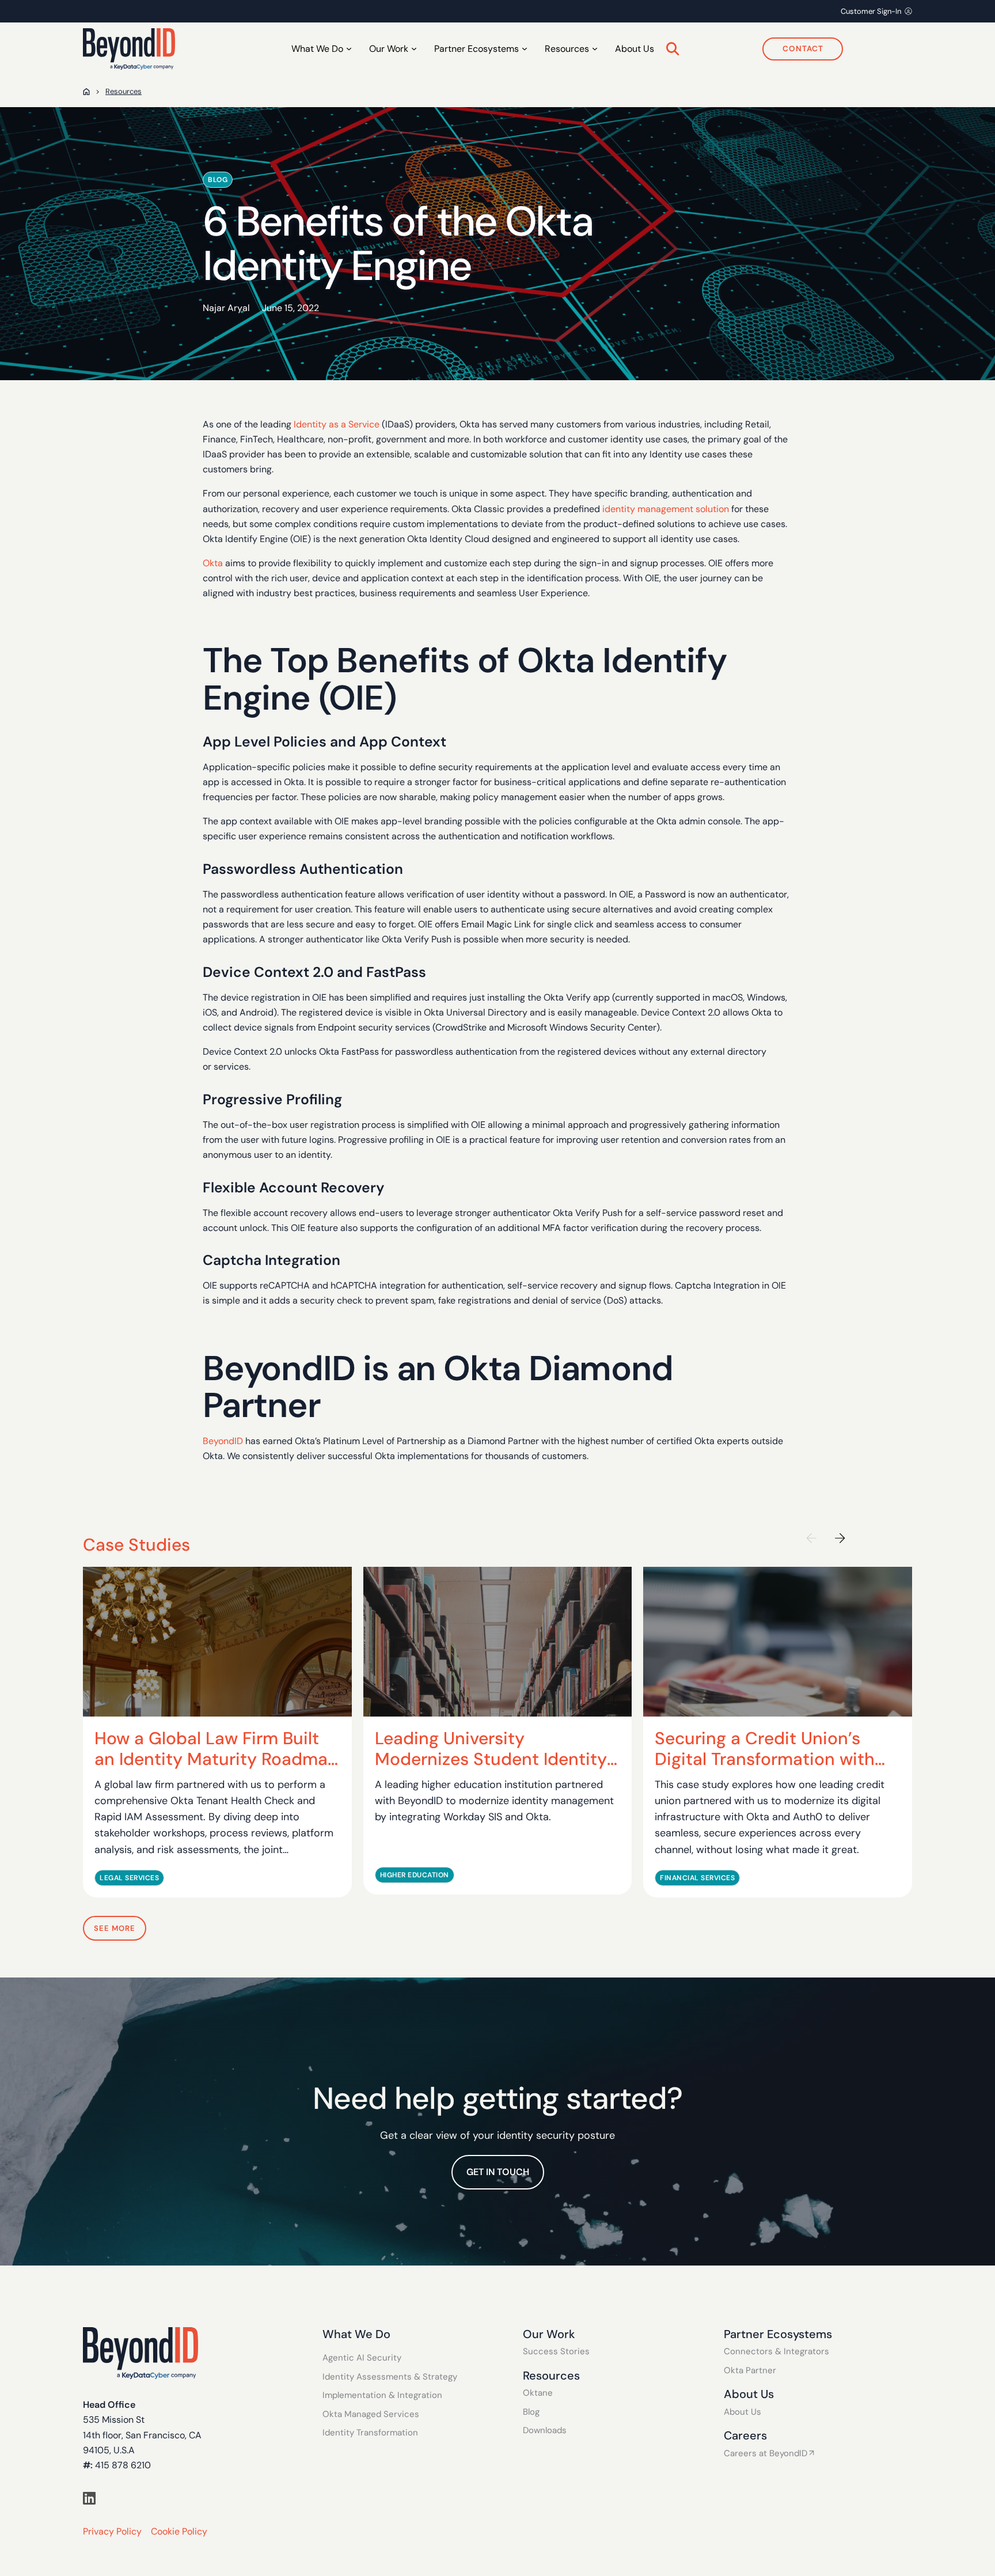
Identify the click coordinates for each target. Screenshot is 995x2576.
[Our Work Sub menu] (414, 49)
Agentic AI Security (362, 2358)
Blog (531, 2412)
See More (115, 1928)
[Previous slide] (811, 1538)
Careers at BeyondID (766, 2454)
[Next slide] (840, 1538)
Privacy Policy (112, 2531)
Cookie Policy (179, 2531)
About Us (635, 49)
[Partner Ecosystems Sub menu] (525, 49)
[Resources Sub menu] (595, 49)
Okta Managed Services (371, 2414)
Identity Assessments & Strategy (390, 2377)
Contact (803, 49)
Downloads (545, 2431)
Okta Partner (750, 2371)
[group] (217, 1732)
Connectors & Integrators (776, 2352)
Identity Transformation (370, 2433)
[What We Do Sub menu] (349, 49)
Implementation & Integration (382, 2395)
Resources (124, 91)
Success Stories (556, 2352)
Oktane (538, 2393)
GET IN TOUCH (498, 2172)
